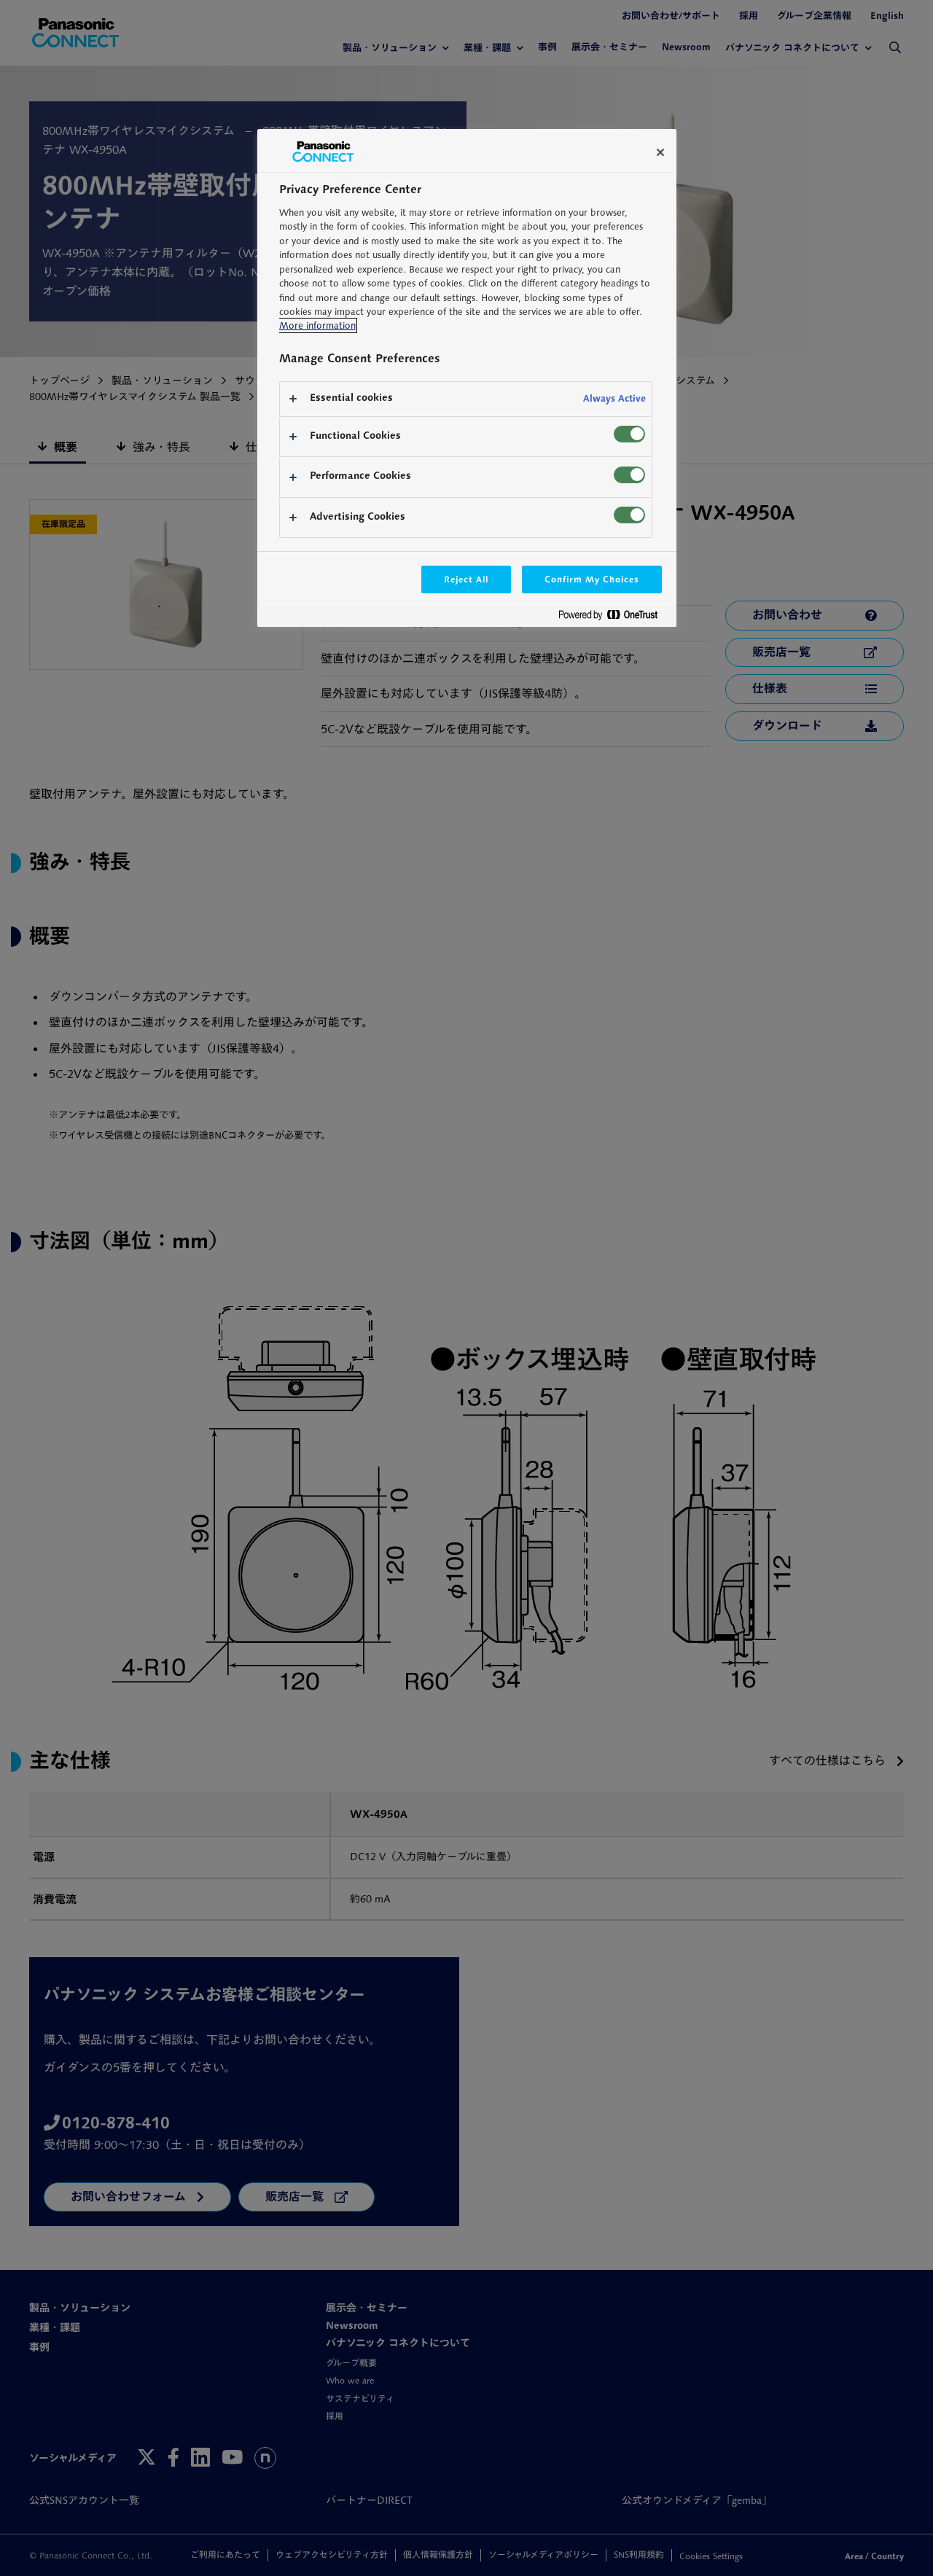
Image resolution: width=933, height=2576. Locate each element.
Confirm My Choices (592, 579)
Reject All (466, 579)
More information (317, 325)
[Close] (660, 152)
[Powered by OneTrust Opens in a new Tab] (614, 618)
